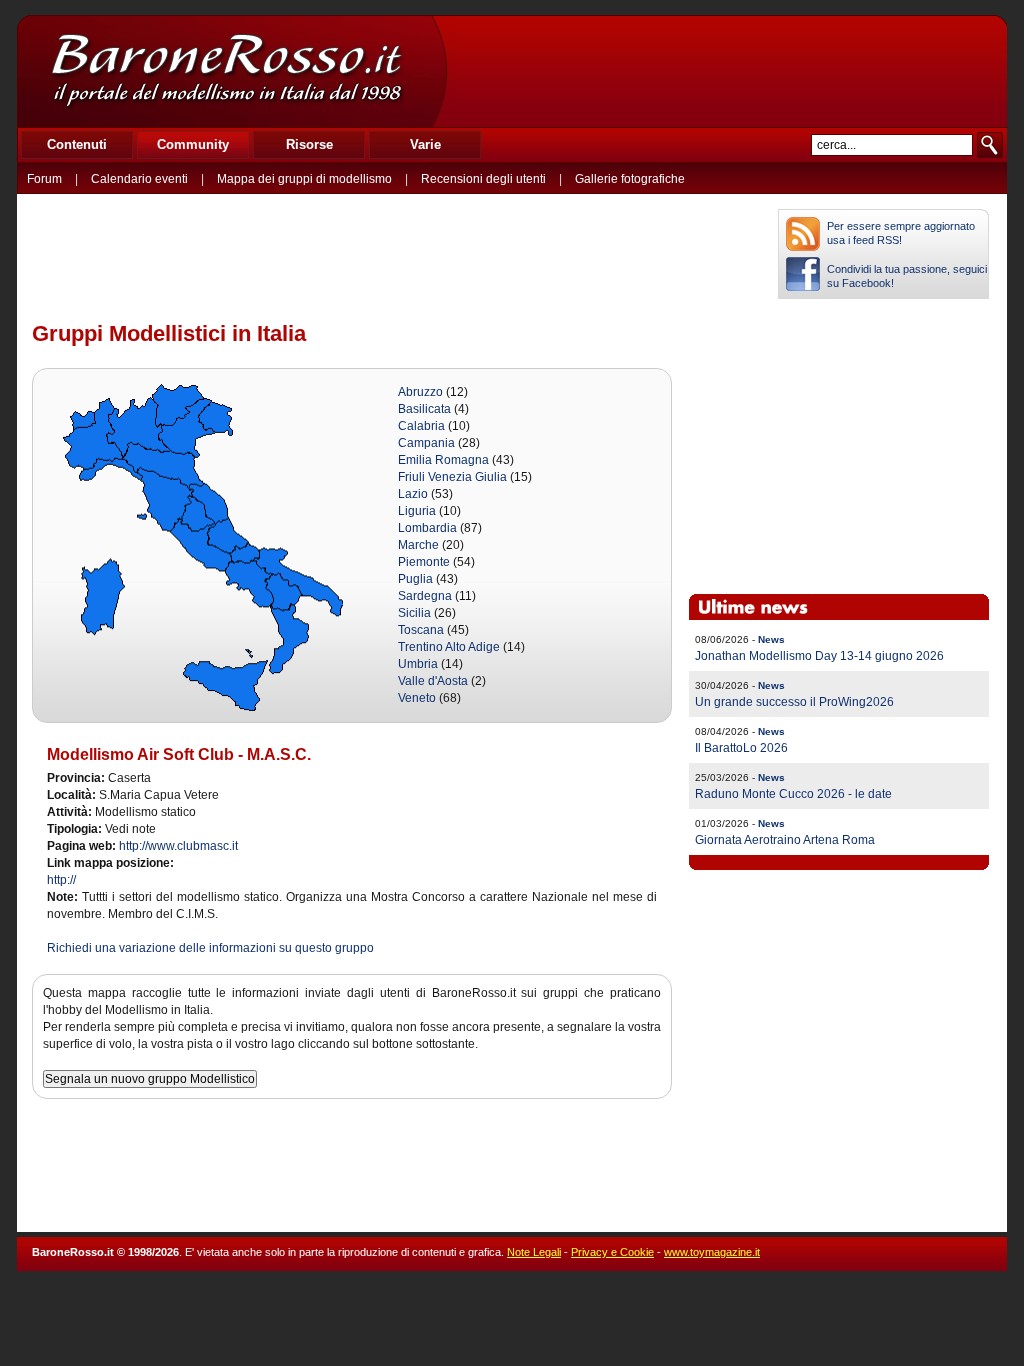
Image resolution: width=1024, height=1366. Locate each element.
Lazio (413, 494)
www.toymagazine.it (712, 1252)
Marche (418, 545)
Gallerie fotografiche (630, 179)
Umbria (418, 664)
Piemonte (424, 562)
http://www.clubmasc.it (178, 846)
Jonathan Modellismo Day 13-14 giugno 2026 (819, 656)
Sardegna (425, 596)
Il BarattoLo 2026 (741, 748)
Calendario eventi (139, 179)
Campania (426, 443)
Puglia (415, 579)
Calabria (421, 426)
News (771, 639)
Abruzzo (420, 392)
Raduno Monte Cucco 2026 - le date (793, 794)
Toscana (421, 630)
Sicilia (414, 613)
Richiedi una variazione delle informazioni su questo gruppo (210, 948)
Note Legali (534, 1252)
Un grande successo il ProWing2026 (794, 702)
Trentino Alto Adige (449, 647)
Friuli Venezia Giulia (452, 477)
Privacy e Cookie (612, 1252)
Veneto (417, 698)
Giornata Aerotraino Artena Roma (785, 840)
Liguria (417, 511)
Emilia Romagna (443, 460)
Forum (44, 179)
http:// (61, 880)
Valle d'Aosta (433, 681)
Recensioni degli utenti (483, 179)
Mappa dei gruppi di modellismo (304, 179)
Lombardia (427, 528)
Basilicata (424, 409)
